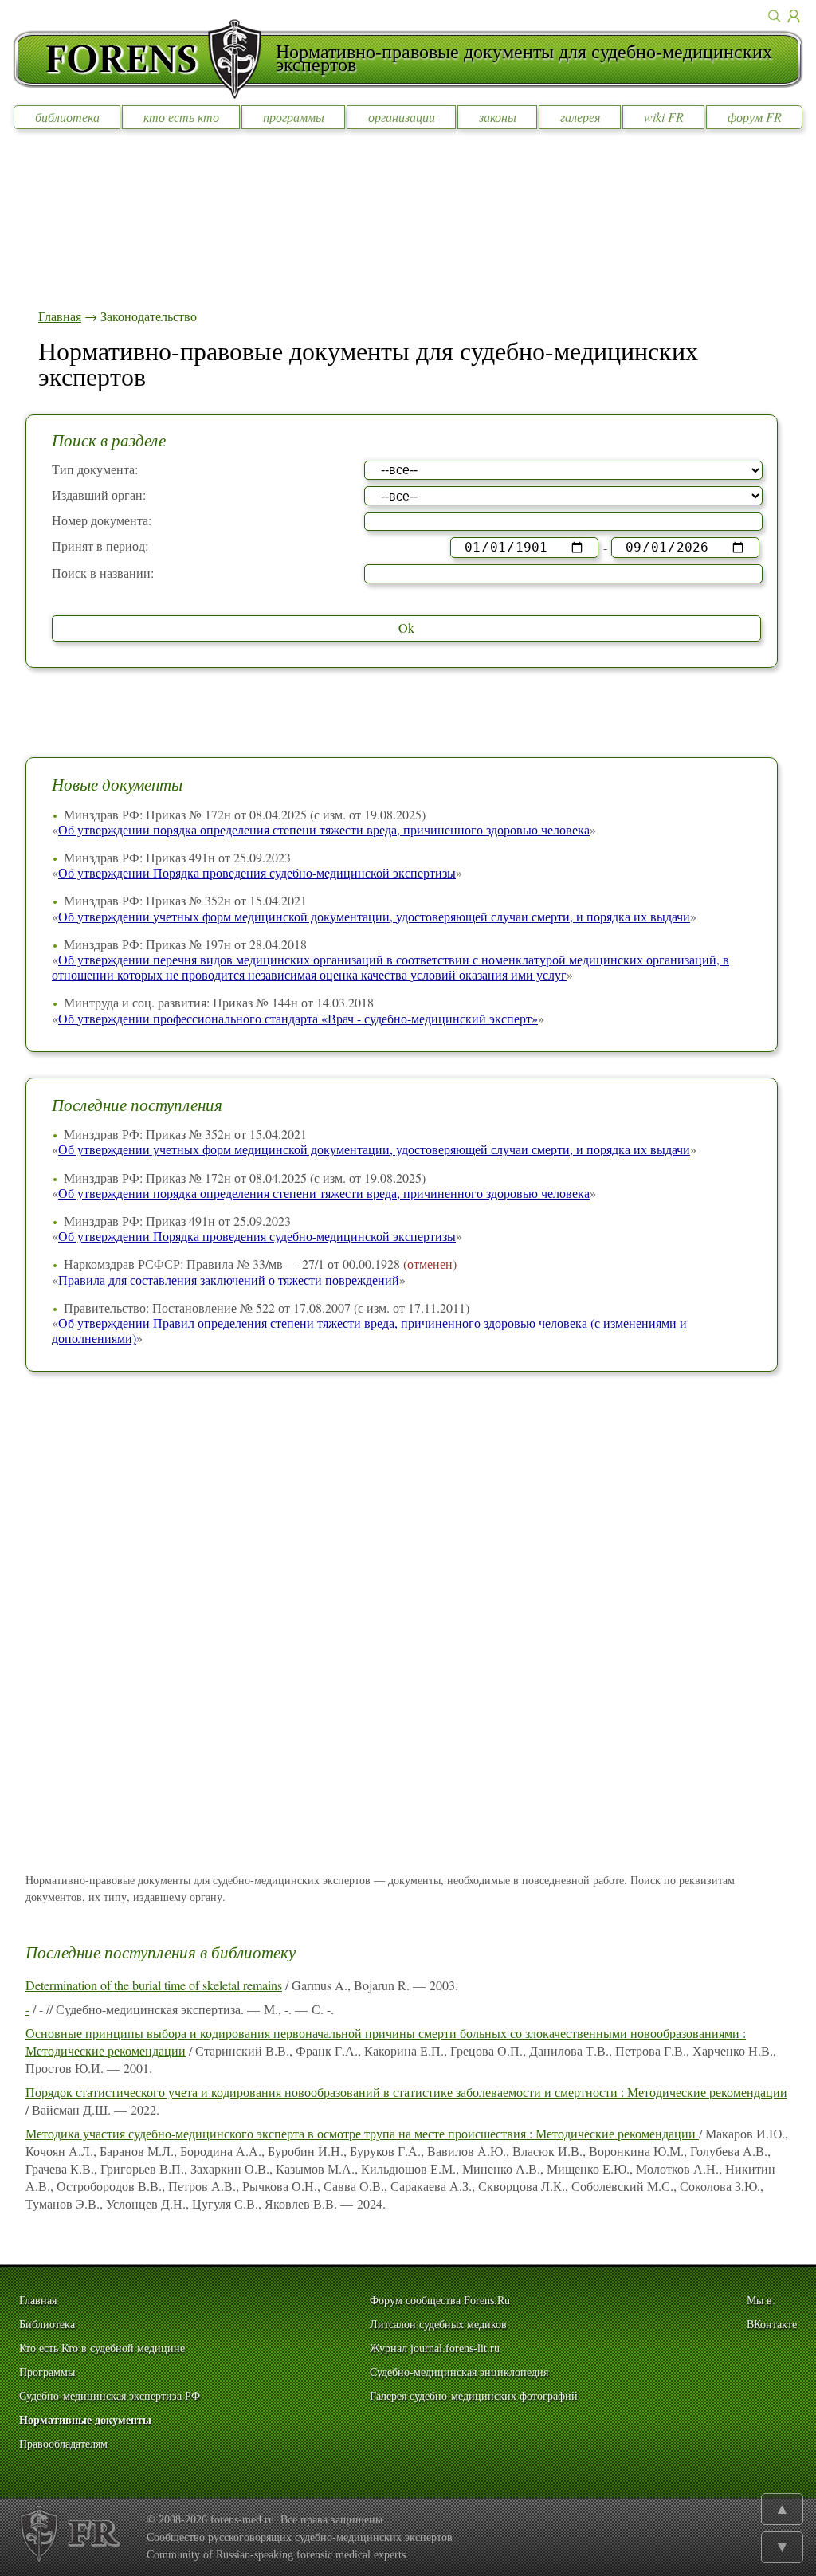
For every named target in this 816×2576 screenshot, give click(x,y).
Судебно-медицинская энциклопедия (459, 2372)
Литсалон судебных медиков (438, 2325)
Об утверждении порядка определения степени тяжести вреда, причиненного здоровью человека (324, 829)
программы (294, 117)
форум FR (755, 117)
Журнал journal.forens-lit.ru (435, 2348)
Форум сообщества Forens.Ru (440, 2301)
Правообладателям (63, 2444)
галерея (580, 117)
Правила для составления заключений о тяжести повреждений (229, 1280)
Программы (47, 2372)
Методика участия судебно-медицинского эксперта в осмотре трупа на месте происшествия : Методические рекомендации (362, 2133)
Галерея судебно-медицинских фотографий (474, 2396)
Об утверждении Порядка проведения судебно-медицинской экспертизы (257, 872)
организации (402, 117)
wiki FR (664, 117)
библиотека (67, 117)
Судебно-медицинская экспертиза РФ (110, 2396)
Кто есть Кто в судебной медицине (102, 2348)
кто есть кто (181, 117)
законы (498, 117)
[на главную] (144, 59)
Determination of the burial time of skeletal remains (154, 1985)
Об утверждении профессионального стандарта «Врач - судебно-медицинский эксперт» (298, 1018)
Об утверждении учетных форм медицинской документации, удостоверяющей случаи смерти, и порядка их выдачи (374, 916)
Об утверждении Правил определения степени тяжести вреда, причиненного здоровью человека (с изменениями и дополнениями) (369, 1330)
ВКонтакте (772, 2325)
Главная (60, 316)
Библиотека (47, 2325)
